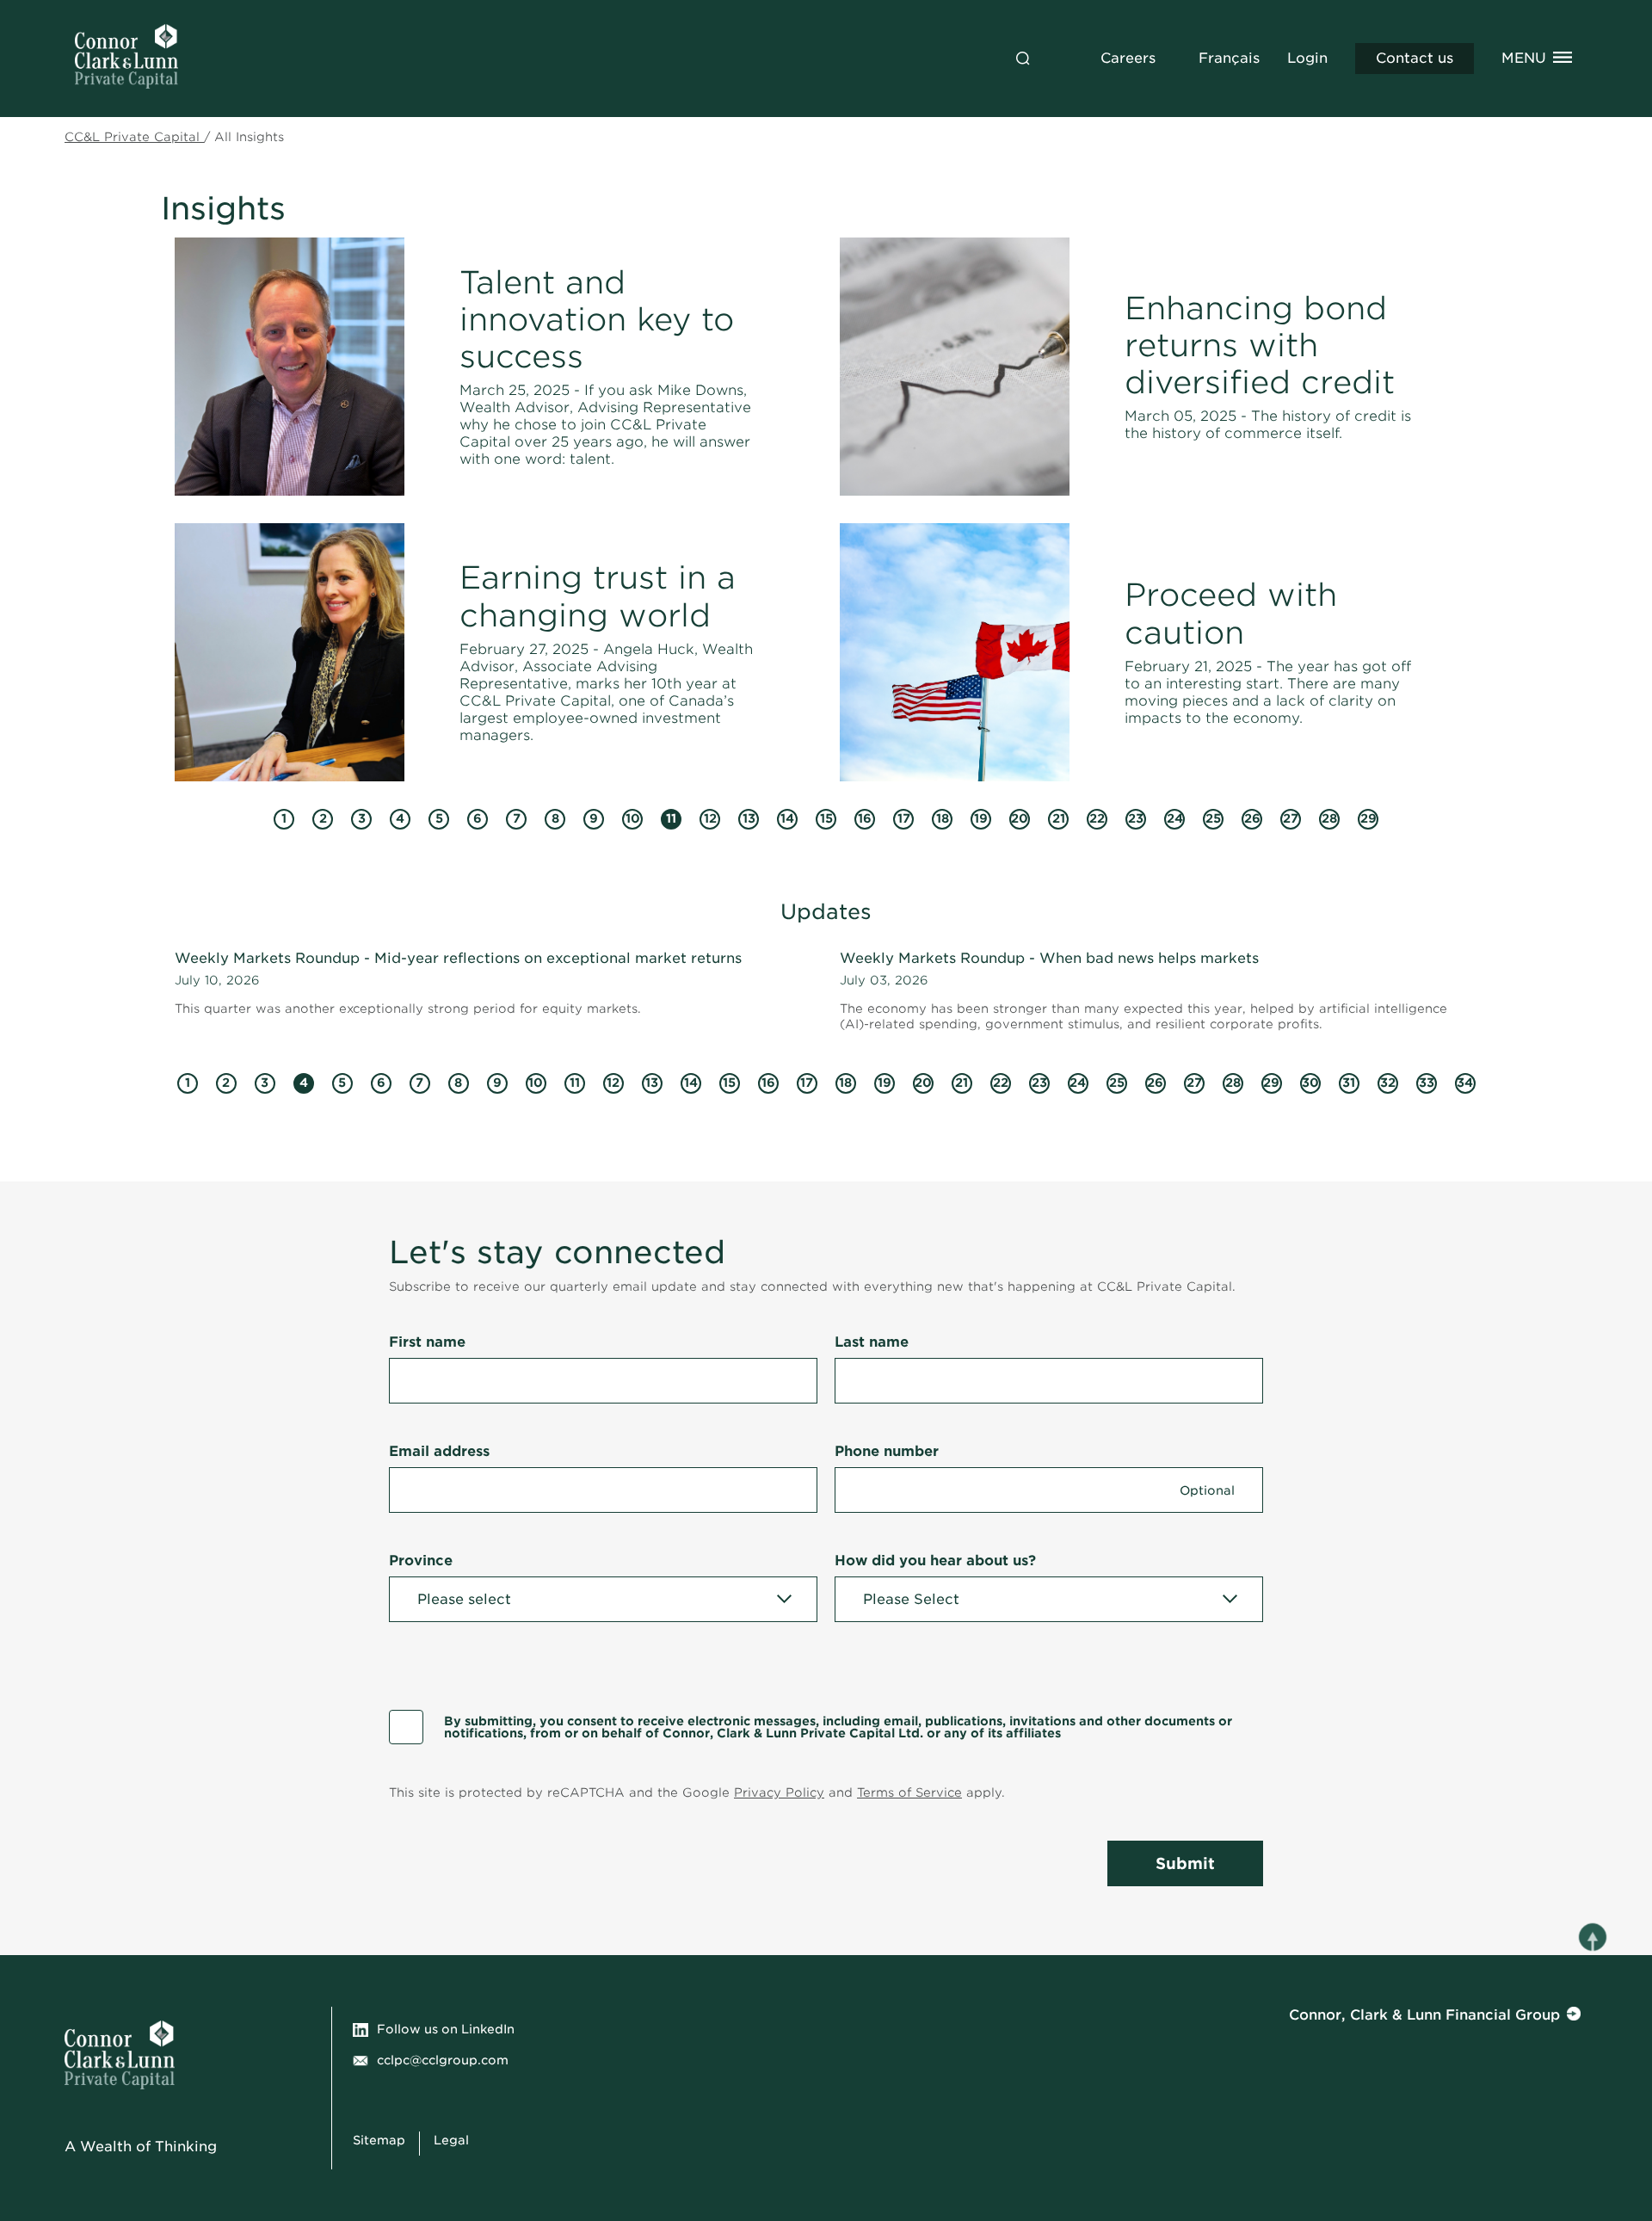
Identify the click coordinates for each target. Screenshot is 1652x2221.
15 (824, 821)
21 (1057, 821)
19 (979, 821)
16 (863, 821)
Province (421, 1561)
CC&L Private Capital (134, 137)
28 (1328, 821)
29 (1367, 821)
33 (1425, 1085)
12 (708, 821)
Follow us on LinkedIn (446, 2029)
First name (427, 1342)
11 (669, 821)
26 (1251, 821)
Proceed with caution (1231, 613)
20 (1019, 821)
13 (747, 821)
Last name (872, 1342)
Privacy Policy (779, 1792)
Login (1307, 58)
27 (1289, 821)
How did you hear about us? (935, 1561)
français (1229, 58)
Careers (1128, 58)
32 (1387, 1085)
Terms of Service (909, 1792)
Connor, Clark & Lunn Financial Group (1424, 2015)
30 (1310, 1085)
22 (1096, 821)
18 (940, 821)
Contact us (1415, 58)
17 (902, 821)
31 (1347, 1085)
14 (786, 821)
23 (1134, 821)
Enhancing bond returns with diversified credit (1260, 345)
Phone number (887, 1451)
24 (1174, 821)
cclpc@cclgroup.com (443, 2060)
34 (1464, 1085)
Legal (451, 2140)
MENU (1524, 58)
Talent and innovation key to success (597, 319)
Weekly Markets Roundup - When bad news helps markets (1049, 958)
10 (631, 821)
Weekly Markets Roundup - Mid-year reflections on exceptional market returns (458, 958)
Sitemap (379, 2140)
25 (1212, 821)
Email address (439, 1451)
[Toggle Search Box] (1023, 59)
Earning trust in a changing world (598, 596)
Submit (1185, 1863)
